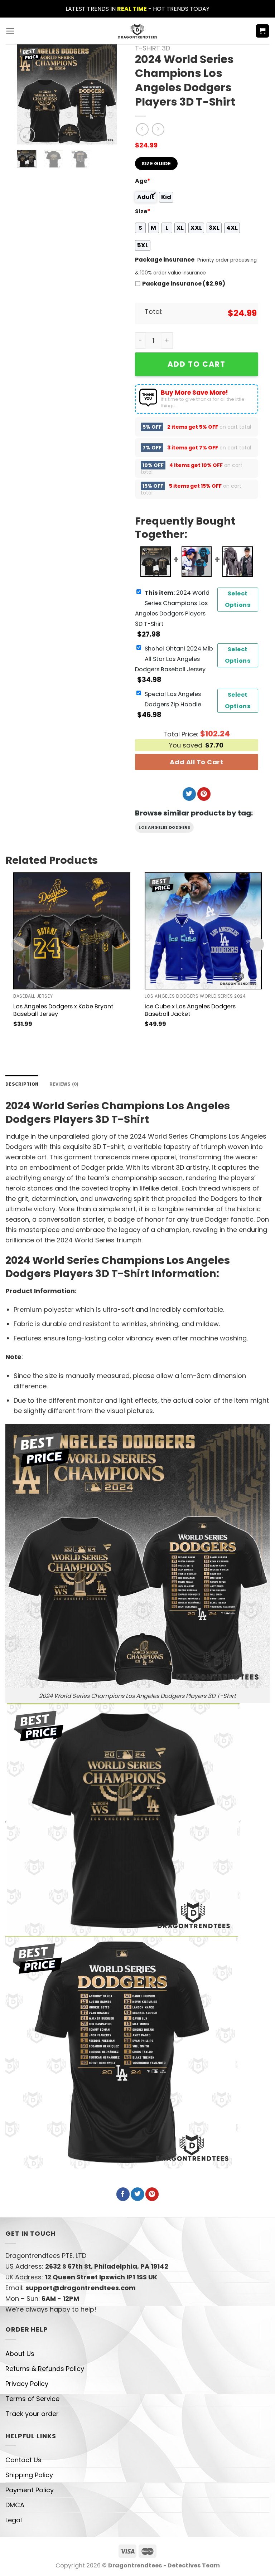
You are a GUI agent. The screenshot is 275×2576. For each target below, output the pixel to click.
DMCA (15, 2505)
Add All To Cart (196, 762)
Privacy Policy (27, 2384)
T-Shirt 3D (153, 48)
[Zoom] (27, 135)
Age (143, 181)
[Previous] (28, 94)
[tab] (22, 1084)
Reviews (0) (64, 1084)
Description (22, 1084)
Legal (14, 2520)
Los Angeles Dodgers (164, 827)
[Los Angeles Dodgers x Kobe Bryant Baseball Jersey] (72, 931)
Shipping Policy (29, 2475)
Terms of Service (32, 2399)
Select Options (238, 599)
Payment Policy (30, 2490)
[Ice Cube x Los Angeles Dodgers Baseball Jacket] (203, 931)
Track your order (32, 2414)
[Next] (106, 94)
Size (143, 211)
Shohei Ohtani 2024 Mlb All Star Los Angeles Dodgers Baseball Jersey (174, 659)
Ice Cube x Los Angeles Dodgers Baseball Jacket (190, 1010)
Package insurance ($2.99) (184, 284)
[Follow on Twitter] (189, 794)
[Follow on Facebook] (123, 2194)
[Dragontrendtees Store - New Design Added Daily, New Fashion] (138, 31)
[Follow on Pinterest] (204, 794)
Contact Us (23, 2460)
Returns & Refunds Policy (45, 2369)
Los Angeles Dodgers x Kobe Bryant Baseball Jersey (63, 1010)
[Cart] (263, 31)
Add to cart (197, 364)
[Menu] (10, 31)
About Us (20, 2354)
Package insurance (165, 260)
